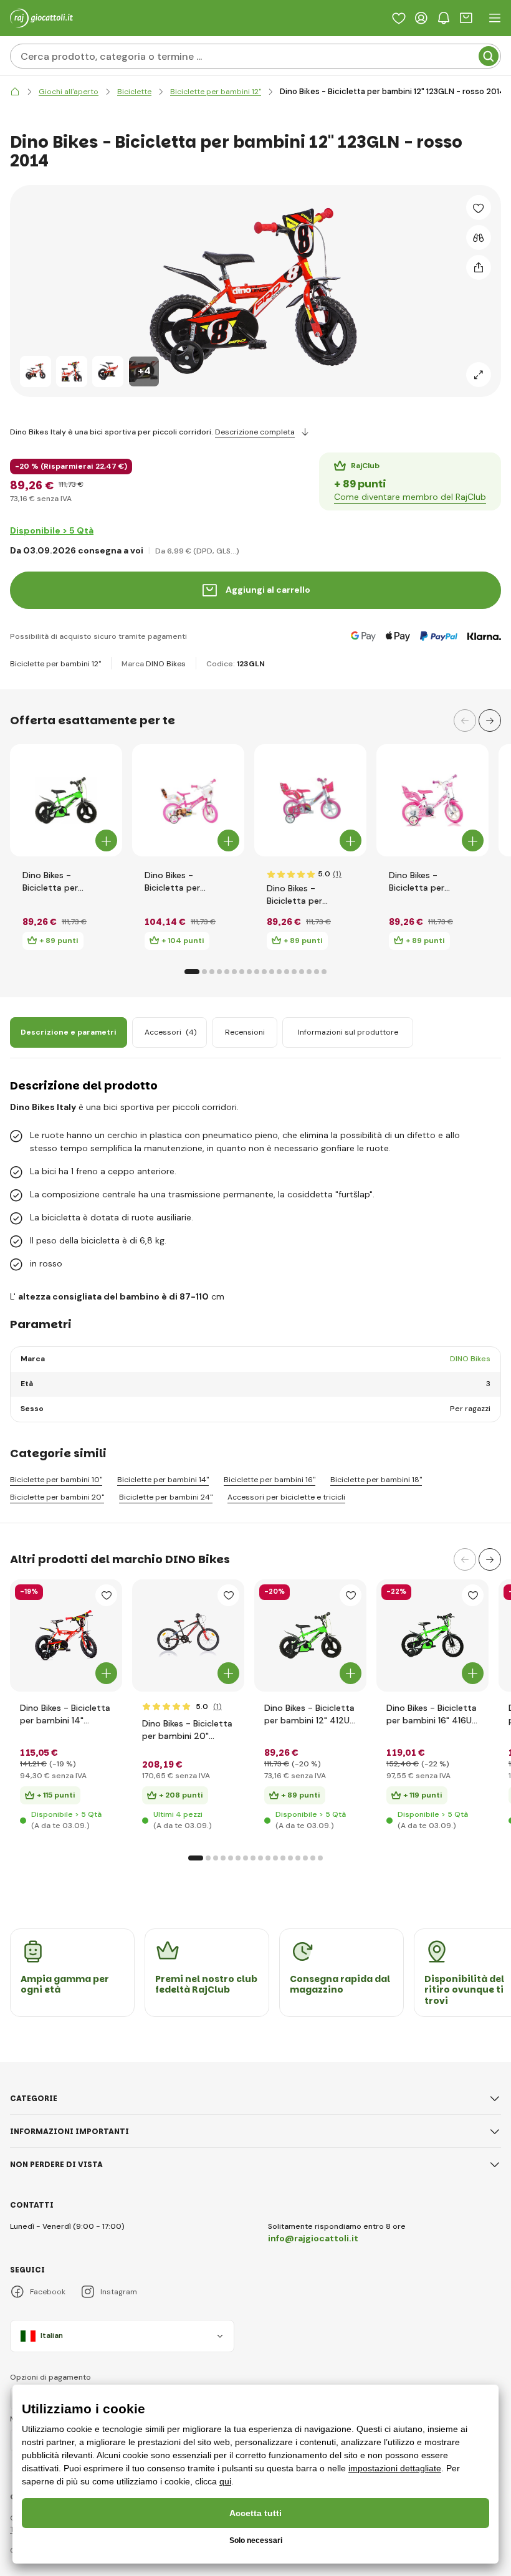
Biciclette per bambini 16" (270, 1480)
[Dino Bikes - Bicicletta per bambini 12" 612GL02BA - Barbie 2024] (188, 800)
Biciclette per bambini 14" (163, 1480)
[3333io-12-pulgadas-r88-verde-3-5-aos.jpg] (310, 1635)
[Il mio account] (421, 18)
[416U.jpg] (432, 1635)
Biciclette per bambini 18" (376, 1480)
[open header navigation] (495, 18)
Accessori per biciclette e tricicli (286, 1497)
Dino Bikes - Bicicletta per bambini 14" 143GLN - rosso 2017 (65, 1714)
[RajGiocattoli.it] (15, 92)
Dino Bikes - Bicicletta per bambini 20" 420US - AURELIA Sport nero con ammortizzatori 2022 (187, 1730)
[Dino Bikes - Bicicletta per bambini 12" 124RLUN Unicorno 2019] (310, 800)
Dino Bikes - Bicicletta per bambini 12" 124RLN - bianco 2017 (432, 882)
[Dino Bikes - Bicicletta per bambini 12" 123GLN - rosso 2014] (36, 371)
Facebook (48, 2292)
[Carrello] (466, 18)
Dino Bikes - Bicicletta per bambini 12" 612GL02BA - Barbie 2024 (186, 882)
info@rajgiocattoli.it (313, 2238)
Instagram (119, 2292)
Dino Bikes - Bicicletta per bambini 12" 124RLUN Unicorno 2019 (309, 895)
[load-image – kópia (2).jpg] (66, 1635)
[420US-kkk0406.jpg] (188, 1635)
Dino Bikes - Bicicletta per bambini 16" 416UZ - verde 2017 (432, 1714)
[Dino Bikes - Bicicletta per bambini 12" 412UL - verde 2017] (66, 800)
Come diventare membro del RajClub (410, 497)
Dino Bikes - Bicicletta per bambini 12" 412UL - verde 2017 (63, 882)
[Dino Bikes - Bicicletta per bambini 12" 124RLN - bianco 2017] (432, 800)
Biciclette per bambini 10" (56, 1480)
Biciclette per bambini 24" (166, 1497)
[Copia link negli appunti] (479, 267)
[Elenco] (399, 18)
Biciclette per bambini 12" (55, 664)
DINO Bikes (166, 664)
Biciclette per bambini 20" (57, 1497)
